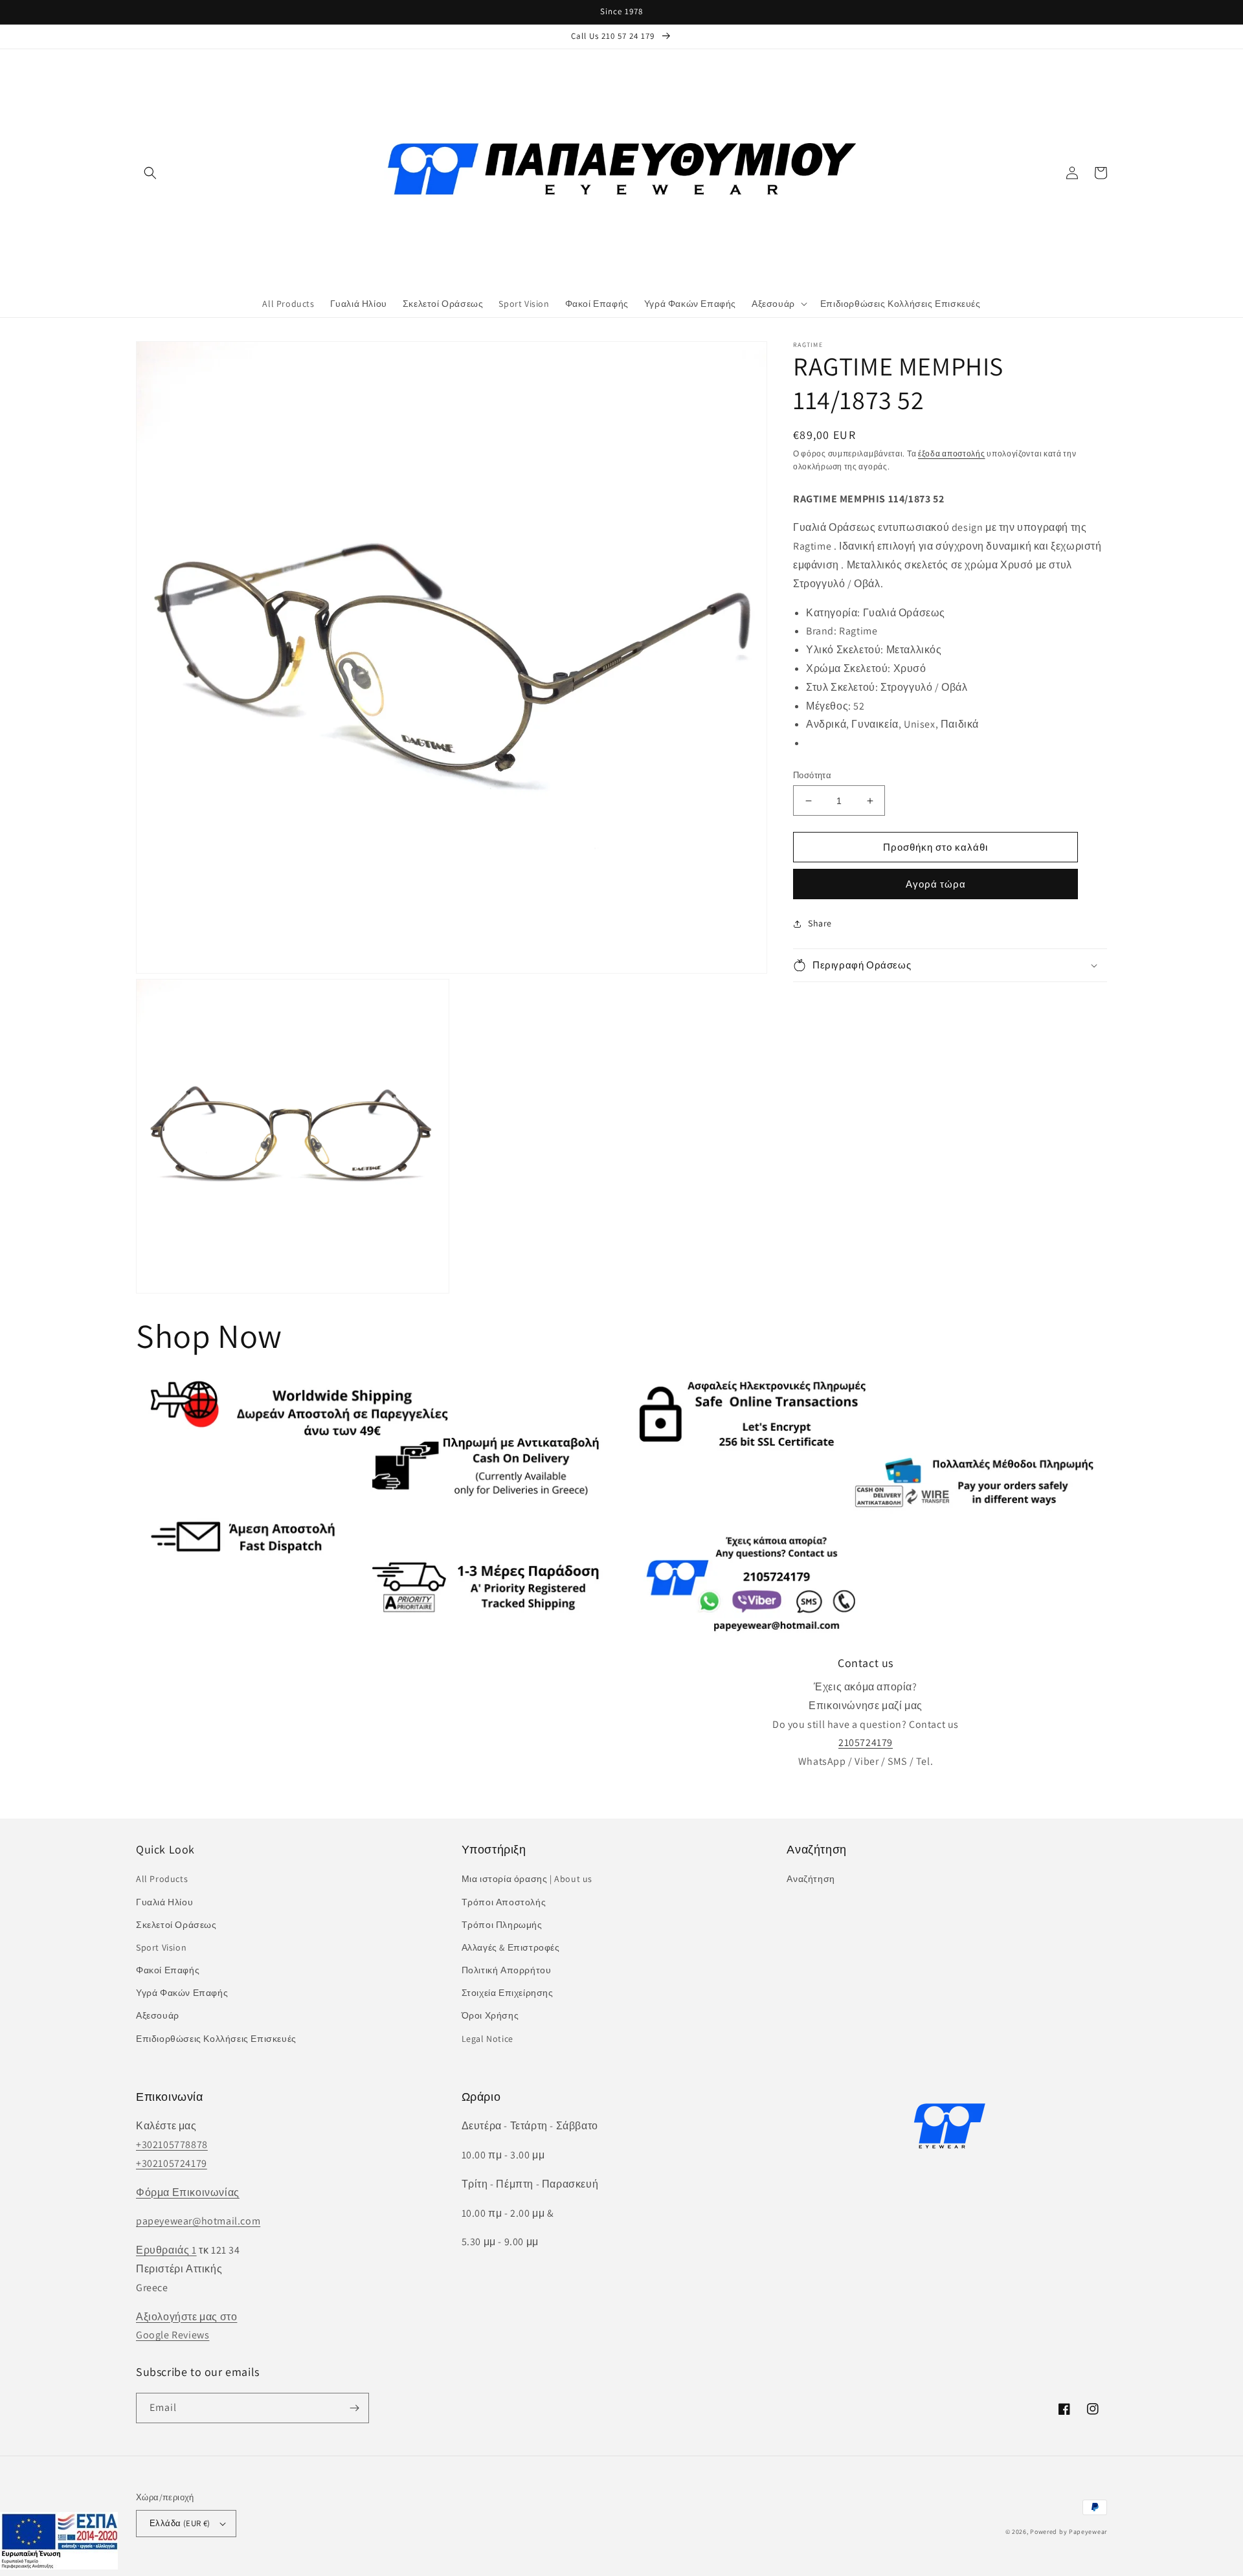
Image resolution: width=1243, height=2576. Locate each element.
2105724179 (866, 1742)
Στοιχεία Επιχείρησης (508, 1993)
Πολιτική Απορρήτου (507, 1970)
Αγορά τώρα (936, 885)
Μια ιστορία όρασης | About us (527, 1879)
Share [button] (820, 924)
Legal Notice (487, 2039)
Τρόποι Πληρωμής (502, 1925)
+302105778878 (172, 2145)
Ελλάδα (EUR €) (180, 2523)
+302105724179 (172, 2163)
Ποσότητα (812, 775)
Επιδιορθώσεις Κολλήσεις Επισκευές (216, 2039)
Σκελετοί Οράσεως (176, 1925)
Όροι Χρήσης (490, 2015)
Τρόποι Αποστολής (504, 1902)
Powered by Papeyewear (1069, 2532)
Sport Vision (161, 1947)
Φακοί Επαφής (168, 1970)
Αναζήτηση (811, 1879)
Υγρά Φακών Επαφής (182, 1993)
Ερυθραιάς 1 (166, 2250)
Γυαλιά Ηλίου (164, 1902)
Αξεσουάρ (158, 2015)
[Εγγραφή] (354, 2408)
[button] (150, 173)
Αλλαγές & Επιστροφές (511, 1947)
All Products (162, 1879)
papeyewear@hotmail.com (198, 2221)
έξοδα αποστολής (952, 454)
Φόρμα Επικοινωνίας (188, 2192)
